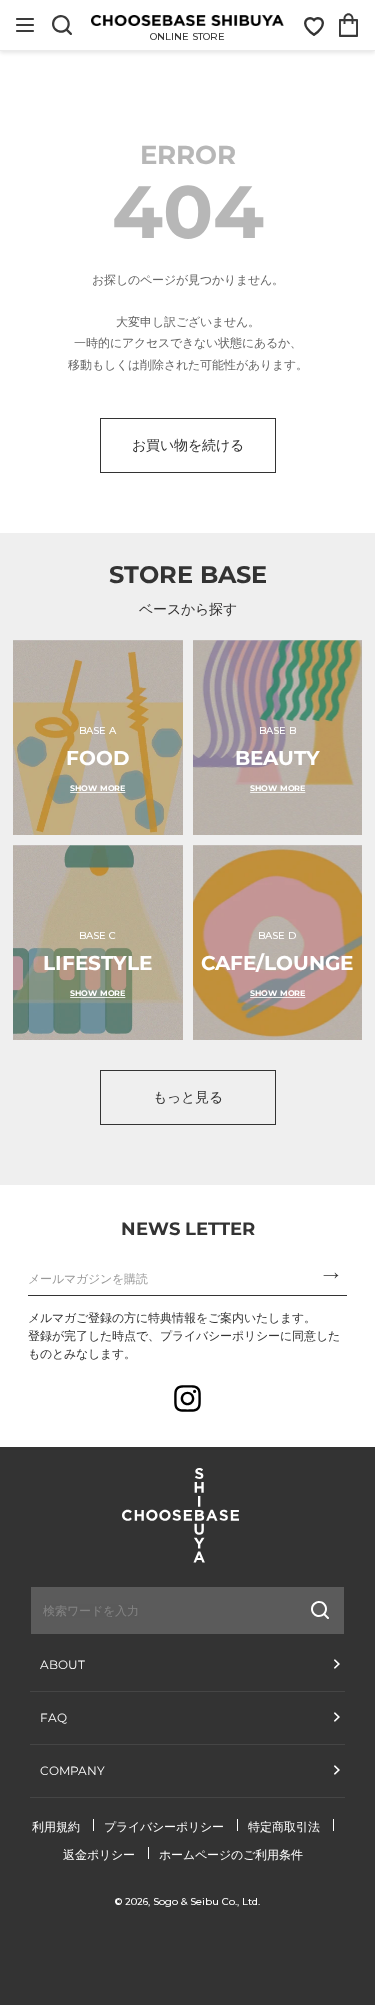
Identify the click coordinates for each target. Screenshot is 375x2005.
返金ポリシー (99, 1854)
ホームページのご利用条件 (231, 1854)
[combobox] (137, 1610)
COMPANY (72, 1770)
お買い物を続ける (188, 445)
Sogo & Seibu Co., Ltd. (206, 1901)
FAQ (53, 1717)
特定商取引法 (284, 1826)
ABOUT (62, 1664)
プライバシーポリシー (164, 1826)
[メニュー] (25, 25)
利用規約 (56, 1826)
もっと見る (188, 1097)
